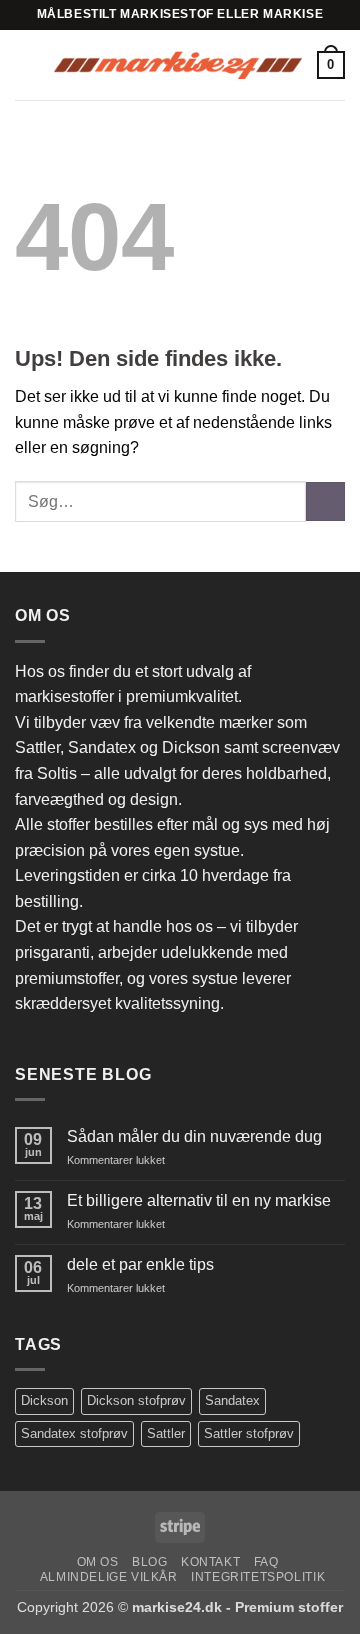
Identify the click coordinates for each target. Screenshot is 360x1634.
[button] (27, 64)
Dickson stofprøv (136, 1400)
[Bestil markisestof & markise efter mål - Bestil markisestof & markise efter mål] (178, 64)
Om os (98, 1562)
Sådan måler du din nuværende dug (194, 1136)
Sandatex (232, 1400)
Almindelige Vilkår (109, 1577)
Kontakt (210, 1562)
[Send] (325, 501)
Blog (149, 1562)
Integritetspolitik (258, 1577)
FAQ (266, 1562)
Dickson (44, 1400)
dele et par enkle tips (140, 1264)
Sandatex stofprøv (74, 1433)
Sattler (166, 1433)
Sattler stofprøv (249, 1433)
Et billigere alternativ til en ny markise (199, 1200)
